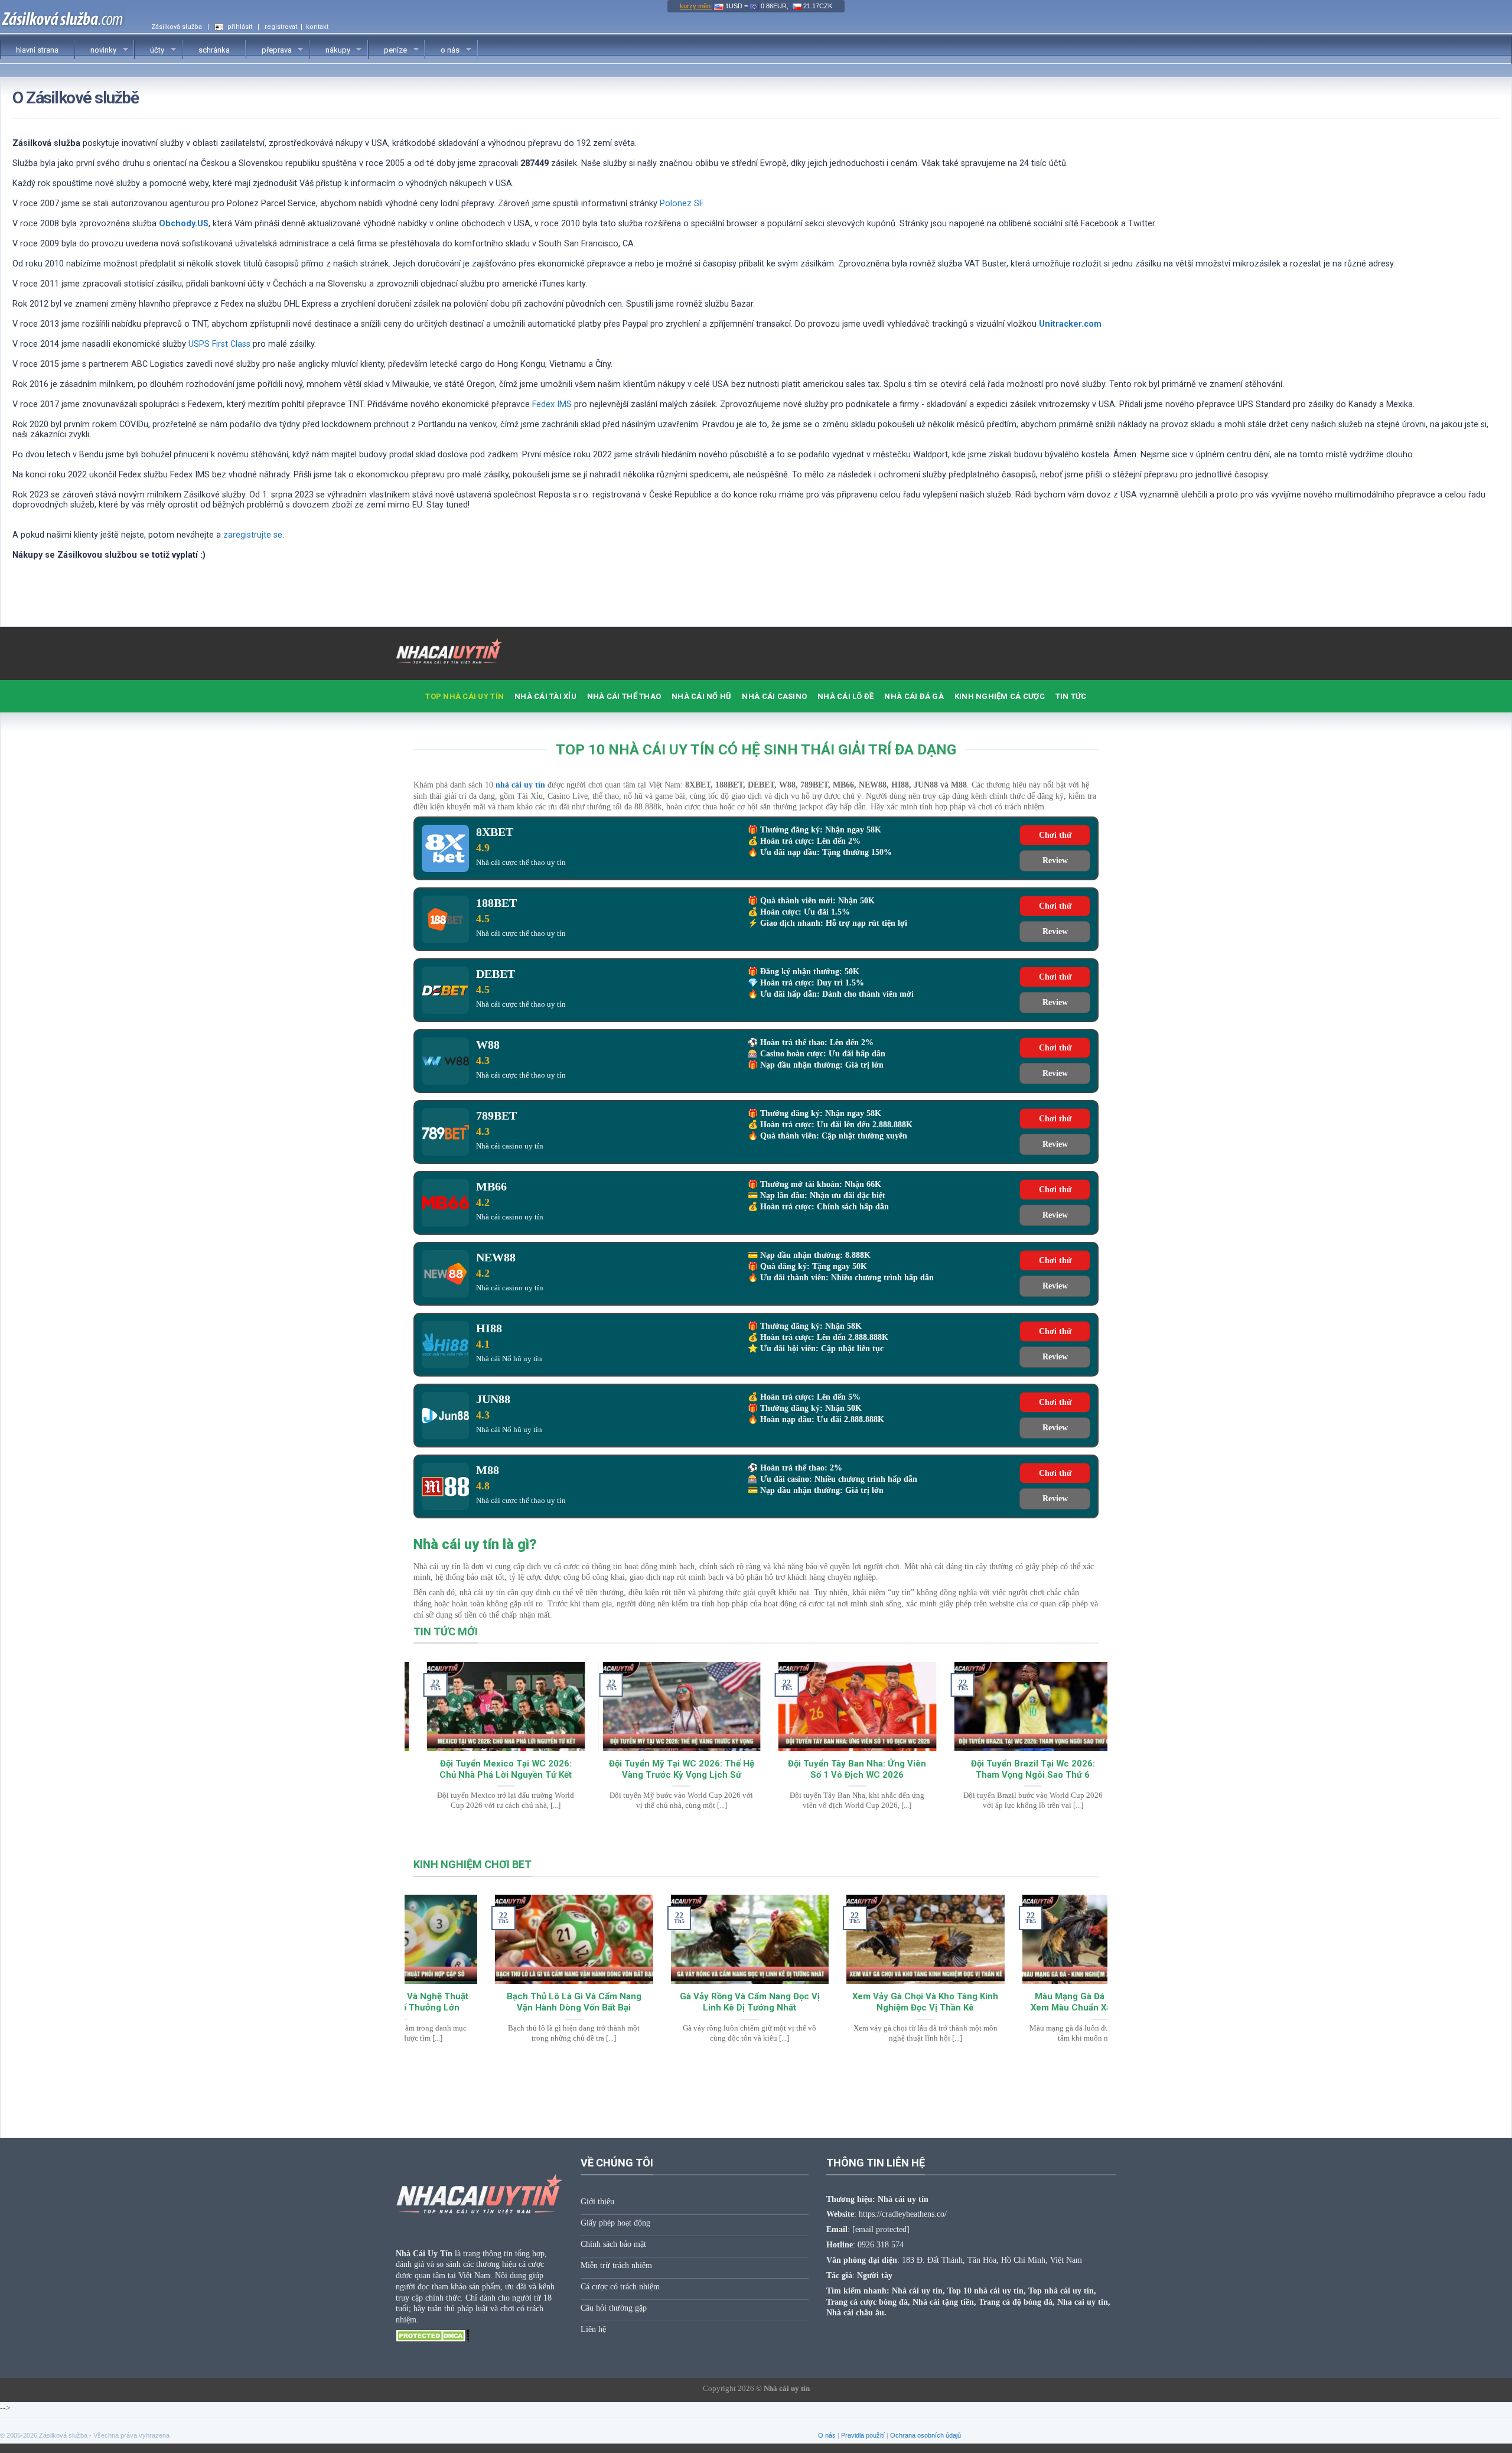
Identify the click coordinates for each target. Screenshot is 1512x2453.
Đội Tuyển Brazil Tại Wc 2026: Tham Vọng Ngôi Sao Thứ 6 (1019, 1769)
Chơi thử (1055, 835)
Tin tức (1071, 696)
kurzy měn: (696, 6)
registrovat (281, 27)
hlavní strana (37, 50)
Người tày (875, 2275)
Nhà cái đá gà (914, 696)
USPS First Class (219, 344)
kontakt (317, 27)
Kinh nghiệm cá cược (1000, 696)
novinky (96, 50)
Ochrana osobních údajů (926, 2435)
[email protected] (881, 2229)
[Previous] (434, 1715)
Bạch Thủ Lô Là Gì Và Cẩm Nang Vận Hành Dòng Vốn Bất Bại (493, 2002)
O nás (827, 2435)
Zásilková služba (177, 27)
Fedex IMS (552, 404)
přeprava (269, 50)
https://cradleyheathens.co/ (903, 2214)
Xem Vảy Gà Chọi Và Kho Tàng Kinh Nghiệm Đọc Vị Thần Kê (844, 2002)
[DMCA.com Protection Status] (433, 2335)
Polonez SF (681, 204)
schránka (214, 50)
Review (1055, 860)
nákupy (330, 50)
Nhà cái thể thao (624, 696)
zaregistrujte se (253, 535)
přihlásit (240, 27)
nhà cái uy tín (520, 785)
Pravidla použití (863, 2435)
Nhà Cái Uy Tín (424, 2253)
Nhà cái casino (774, 696)
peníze (388, 50)
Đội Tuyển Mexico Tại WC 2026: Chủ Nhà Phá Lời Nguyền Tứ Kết (493, 1769)
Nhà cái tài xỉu (545, 696)
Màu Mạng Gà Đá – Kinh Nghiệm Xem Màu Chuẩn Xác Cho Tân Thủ (1020, 2002)
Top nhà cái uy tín (465, 696)
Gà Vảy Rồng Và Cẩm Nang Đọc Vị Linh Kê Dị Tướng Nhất (668, 2002)
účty (149, 50)
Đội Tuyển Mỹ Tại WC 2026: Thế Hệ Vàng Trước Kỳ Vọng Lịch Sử (668, 1769)
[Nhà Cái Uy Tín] (455, 653)
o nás (442, 50)
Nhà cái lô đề (845, 696)
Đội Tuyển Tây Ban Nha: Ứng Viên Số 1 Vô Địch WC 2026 (844, 1769)
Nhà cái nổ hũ (701, 696)
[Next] (1078, 1715)
